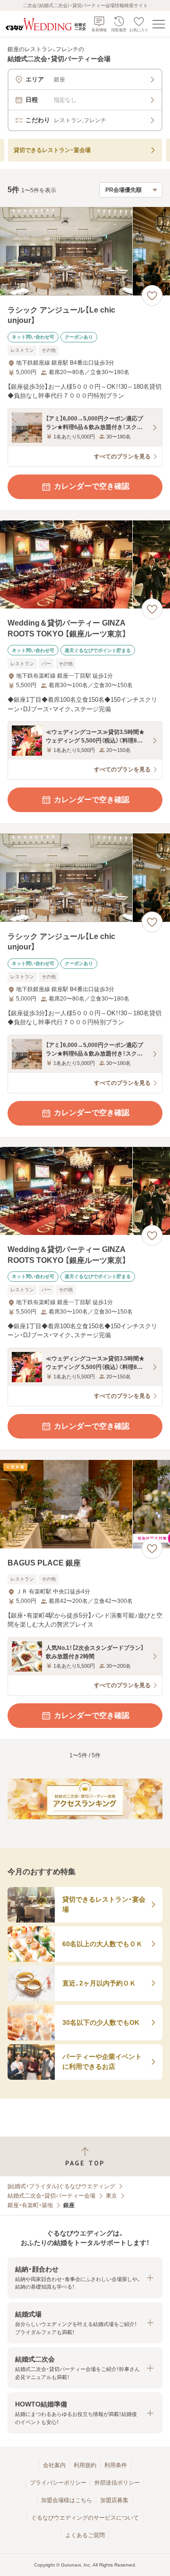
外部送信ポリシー (117, 2483)
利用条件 (116, 2465)
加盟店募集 (114, 2500)
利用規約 (85, 2465)
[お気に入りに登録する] (152, 295)
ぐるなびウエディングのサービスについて (85, 2518)
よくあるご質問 (85, 2535)
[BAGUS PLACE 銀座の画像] (85, 1504)
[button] (85, 2278)
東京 (111, 2196)
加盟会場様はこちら (67, 2500)
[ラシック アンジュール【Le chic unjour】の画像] (85, 251)
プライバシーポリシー (58, 2483)
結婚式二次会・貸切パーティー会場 (51, 2196)
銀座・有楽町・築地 (30, 2205)
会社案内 (54, 2465)
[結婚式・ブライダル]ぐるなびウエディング (61, 2186)
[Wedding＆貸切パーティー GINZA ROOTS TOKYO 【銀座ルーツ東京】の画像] (85, 565)
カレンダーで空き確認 (92, 486)
